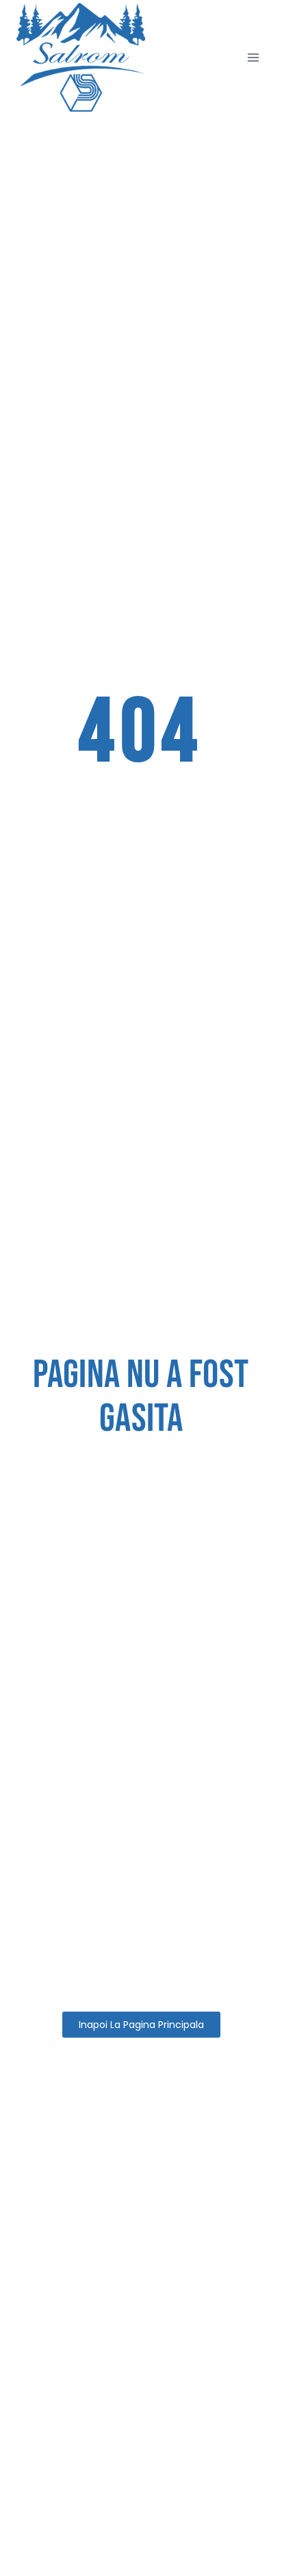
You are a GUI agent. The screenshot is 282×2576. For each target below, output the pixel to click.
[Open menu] (253, 57)
